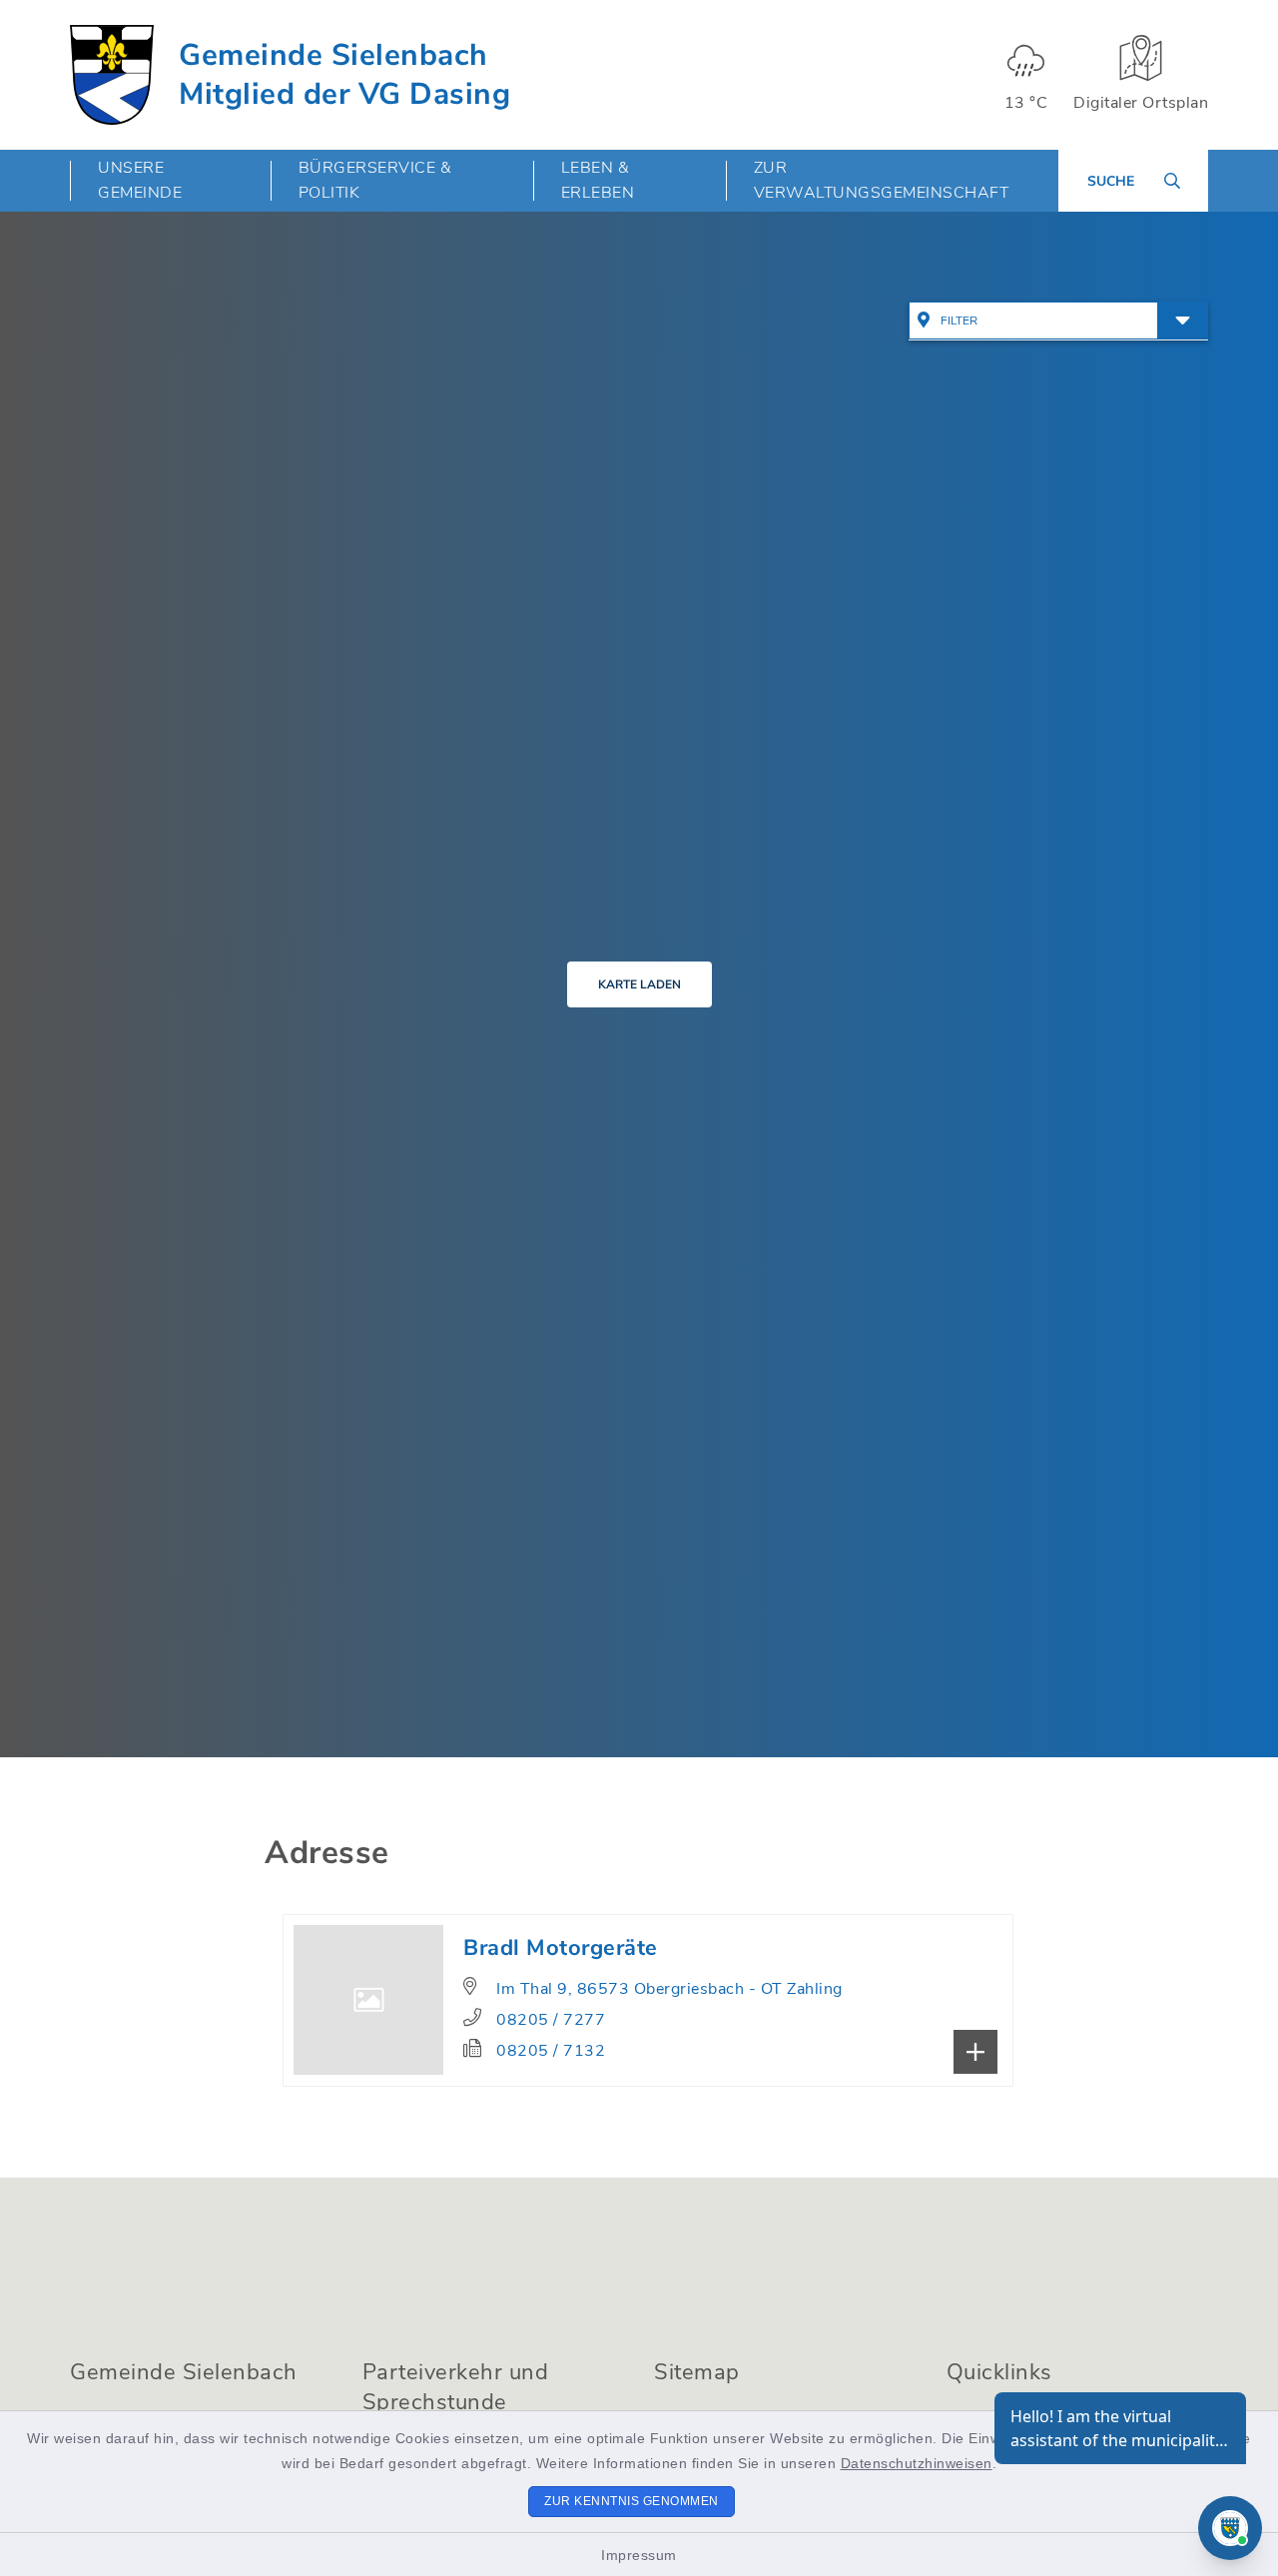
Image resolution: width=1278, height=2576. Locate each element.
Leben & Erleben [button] (598, 180)
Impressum (639, 2555)
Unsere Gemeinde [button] (140, 180)
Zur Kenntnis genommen (632, 2501)
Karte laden (639, 984)
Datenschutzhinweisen (917, 2463)
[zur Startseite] (112, 75)
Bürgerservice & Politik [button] (375, 180)
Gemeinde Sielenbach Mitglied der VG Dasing (344, 75)
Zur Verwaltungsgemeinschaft (882, 180)
